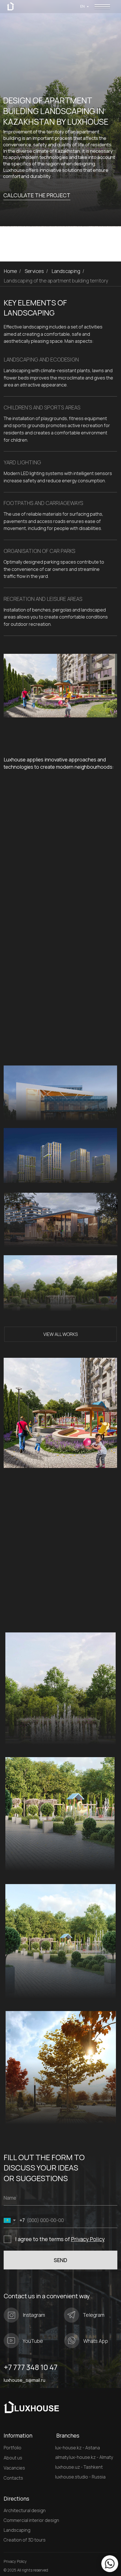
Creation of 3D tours (25, 2540)
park (15, 1724)
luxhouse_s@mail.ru (24, 2380)
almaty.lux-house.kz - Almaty (84, 2457)
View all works (60, 1334)
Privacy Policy (88, 2239)
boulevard (23, 1851)
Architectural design (25, 2511)
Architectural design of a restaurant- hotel (37, 1110)
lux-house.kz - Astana (78, 2448)
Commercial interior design (31, 2520)
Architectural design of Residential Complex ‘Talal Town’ (37, 1169)
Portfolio (13, 2448)
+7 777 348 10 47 (31, 2367)
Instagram (34, 2315)
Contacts (13, 2478)
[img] (102, 7)
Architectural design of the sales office (34, 1237)
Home (11, 271)
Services (34, 271)
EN (82, 6)
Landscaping (66, 271)
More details (100, 1112)
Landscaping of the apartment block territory (40, 1301)
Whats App (96, 2341)
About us (13, 2458)
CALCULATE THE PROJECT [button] (37, 195)
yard (14, 1978)
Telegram (94, 2315)
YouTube (33, 2341)
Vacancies (14, 2468)
